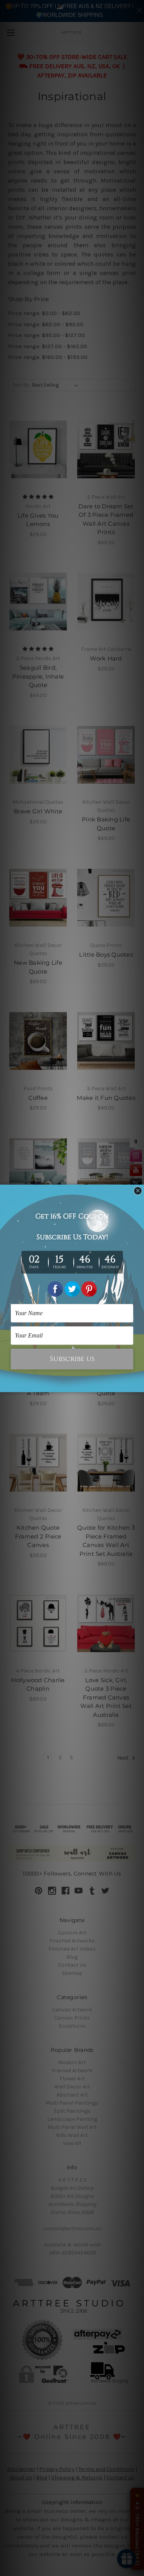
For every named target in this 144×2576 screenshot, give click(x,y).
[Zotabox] (139, 1385)
